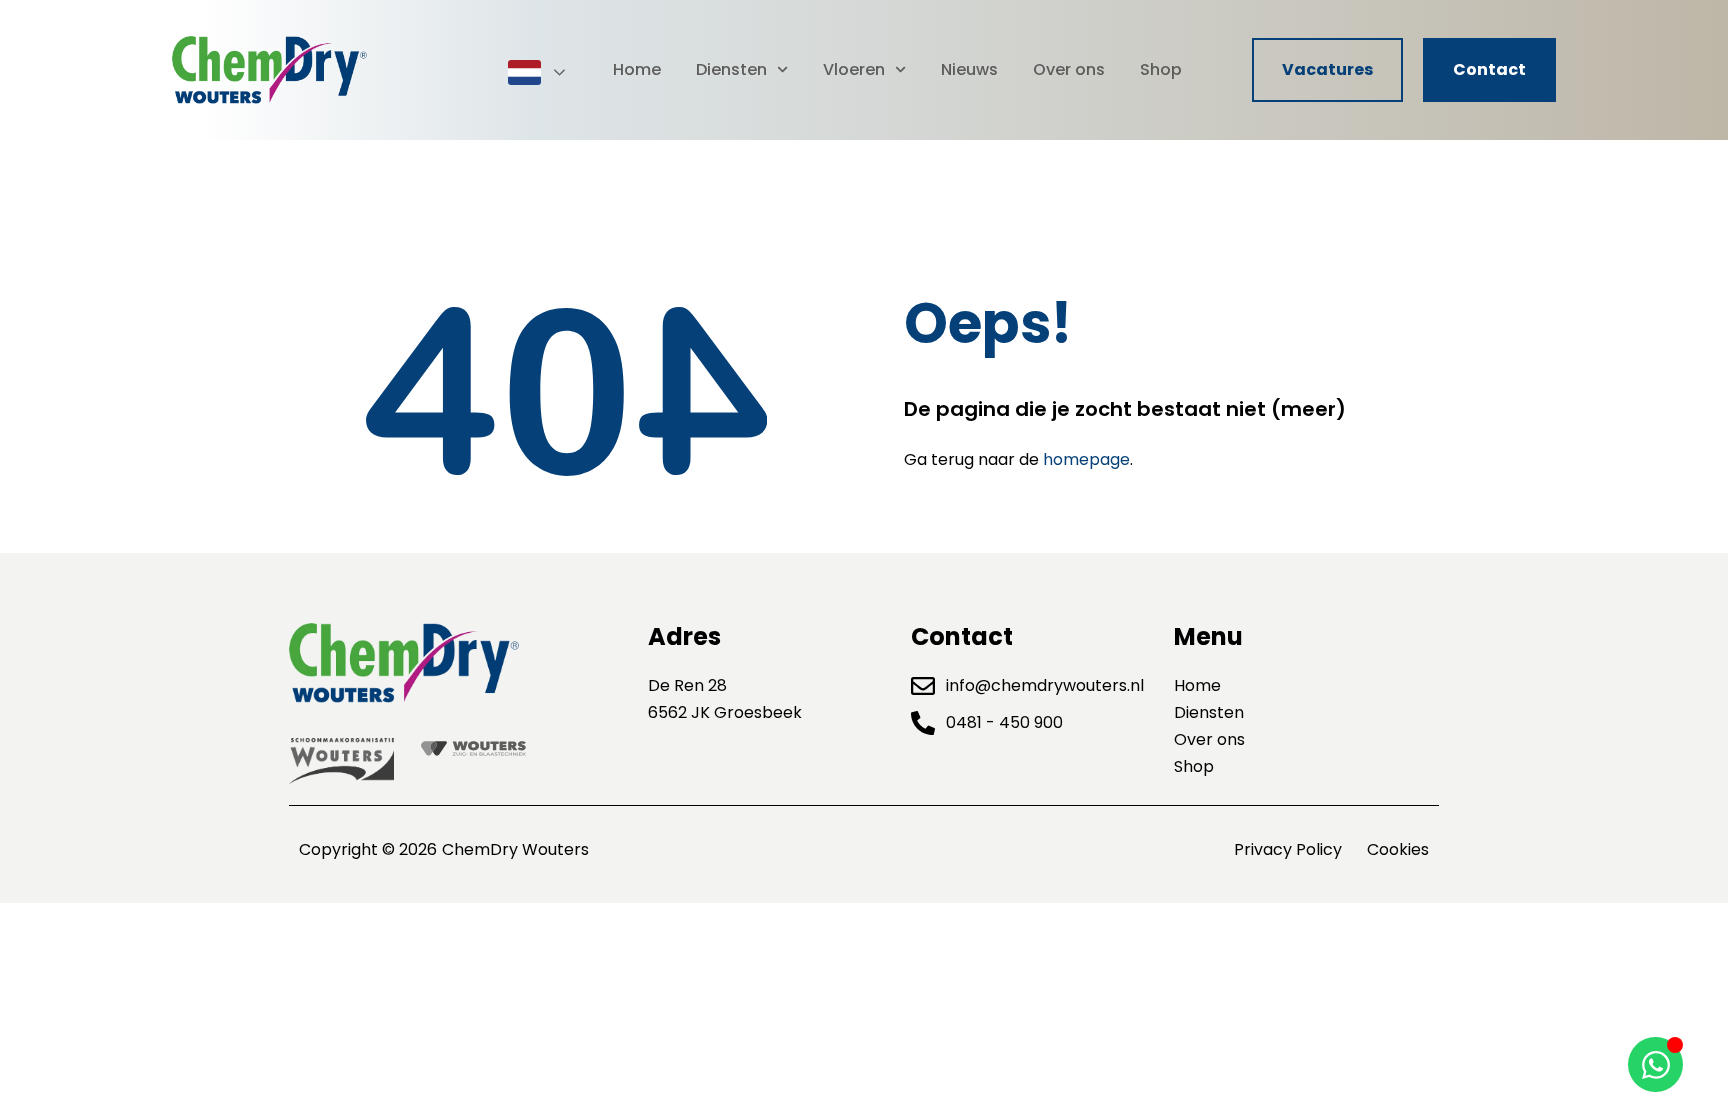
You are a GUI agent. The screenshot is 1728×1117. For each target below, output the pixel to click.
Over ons (1069, 69)
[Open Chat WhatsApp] (1655, 1064)
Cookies (1398, 849)
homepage (1086, 459)
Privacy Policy (1288, 849)
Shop (1161, 69)
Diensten (731, 69)
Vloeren (854, 69)
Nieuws (969, 69)
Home (637, 69)
